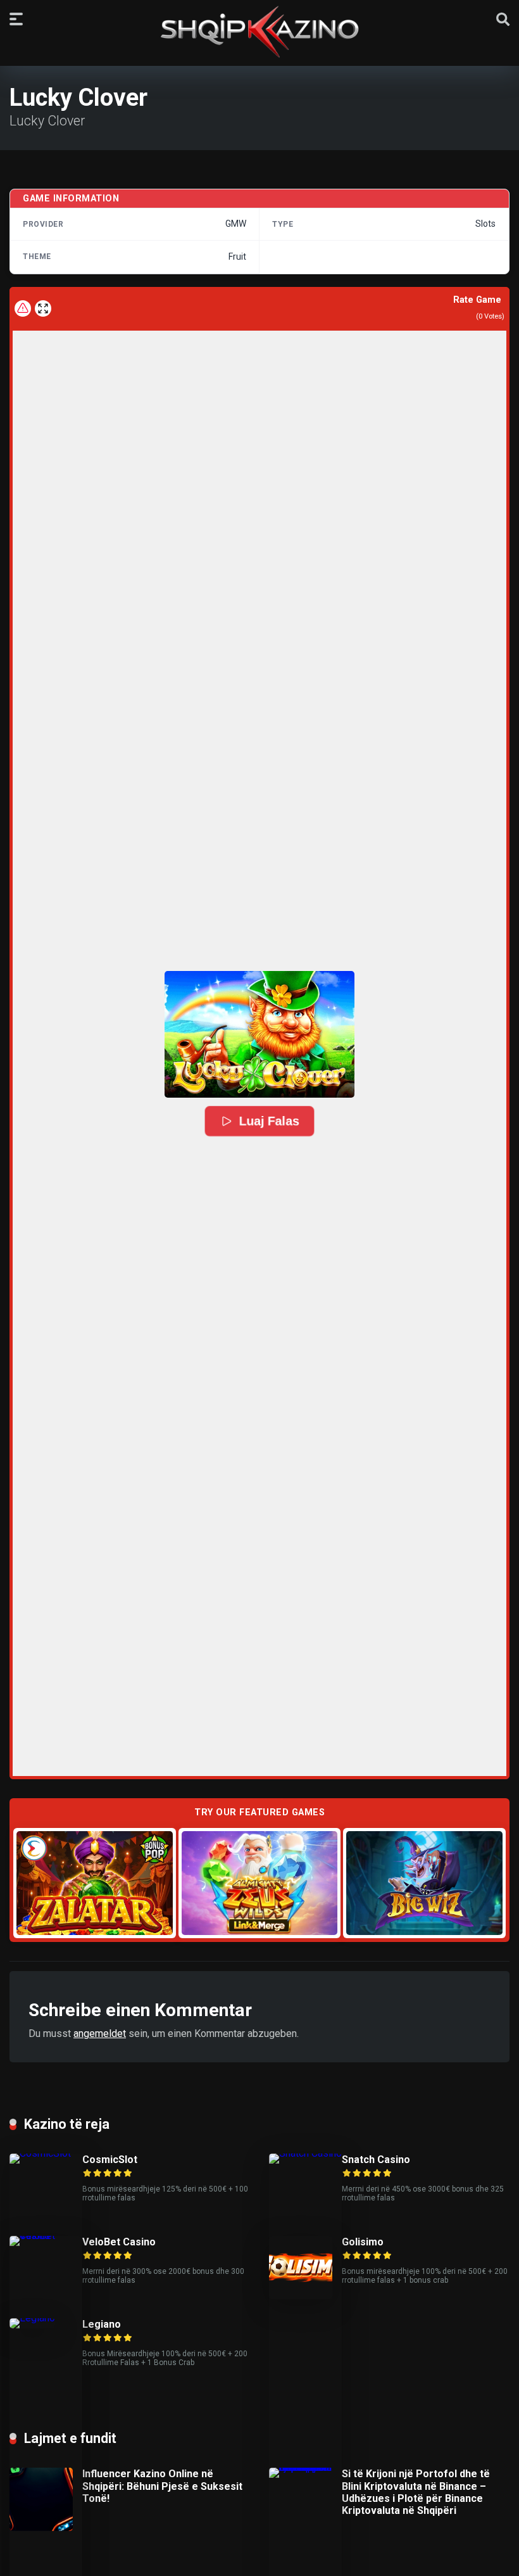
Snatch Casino (376, 2160)
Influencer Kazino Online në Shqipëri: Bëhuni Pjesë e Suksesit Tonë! (162, 2486)
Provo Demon (95, 1883)
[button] (259, 1034)
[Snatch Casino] (305, 2153)
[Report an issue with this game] (23, 308)
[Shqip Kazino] (259, 32)
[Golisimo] (301, 2296)
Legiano (102, 2324)
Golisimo (363, 2242)
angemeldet (100, 2034)
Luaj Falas (269, 1121)
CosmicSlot (110, 2160)
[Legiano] (32, 2318)
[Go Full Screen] (43, 308)
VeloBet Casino (119, 2242)
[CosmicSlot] (46, 2153)
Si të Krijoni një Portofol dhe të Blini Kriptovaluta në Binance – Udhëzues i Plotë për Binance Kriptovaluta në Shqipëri (416, 2492)
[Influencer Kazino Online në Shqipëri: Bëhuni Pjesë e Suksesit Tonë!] (41, 2528)
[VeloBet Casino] (46, 2236)
